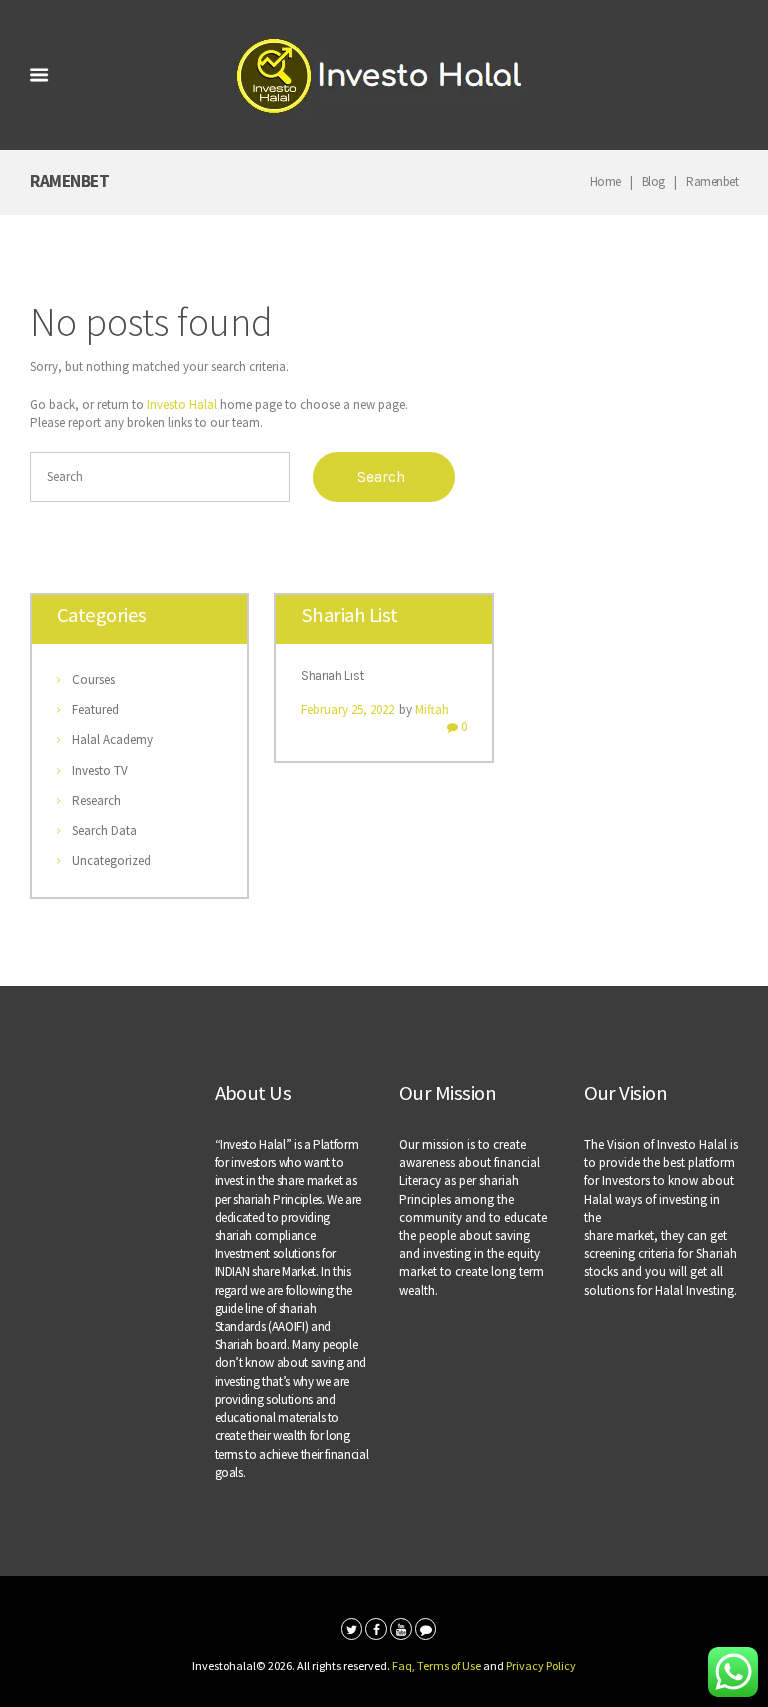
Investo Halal (182, 404)
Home (605, 181)
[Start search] (384, 477)
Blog (653, 181)
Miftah (432, 709)
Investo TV (100, 770)
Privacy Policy (541, 1665)
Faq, (404, 1665)
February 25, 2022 (347, 709)
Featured (95, 709)
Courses (93, 679)
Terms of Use (449, 1665)
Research (96, 800)
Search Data (104, 830)
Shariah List (332, 675)
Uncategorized (111, 860)
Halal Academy (112, 739)
